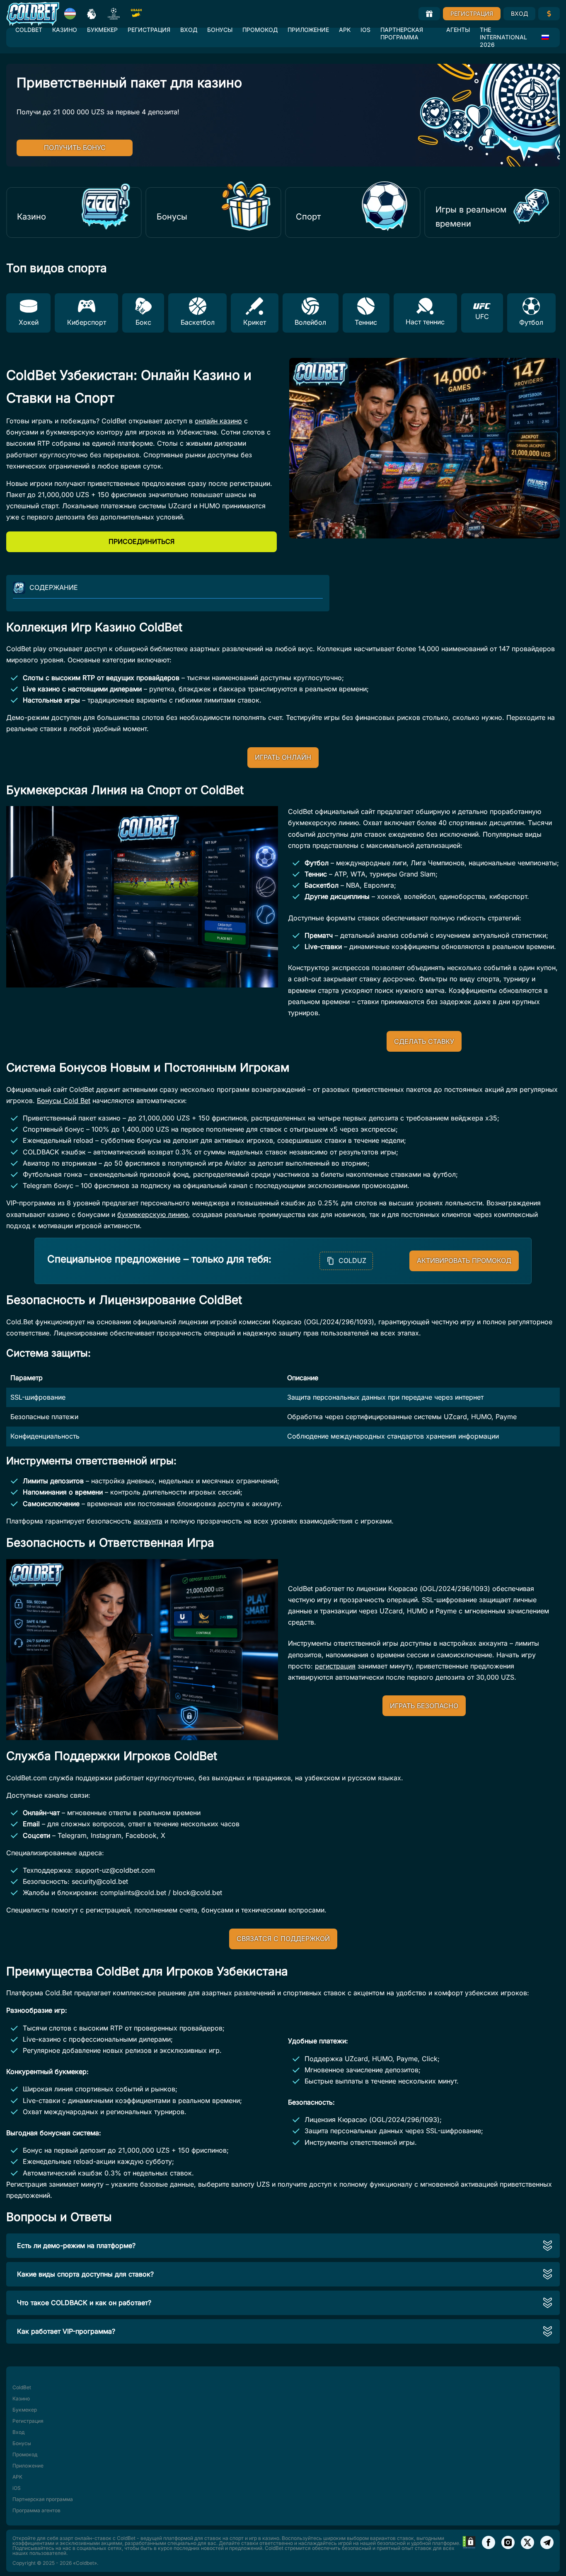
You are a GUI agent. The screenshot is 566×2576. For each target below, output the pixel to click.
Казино (65, 30)
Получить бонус (75, 147)
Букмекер (102, 30)
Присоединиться (141, 541)
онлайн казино (218, 421)
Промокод (260, 30)
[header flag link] (70, 14)
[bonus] (549, 14)
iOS (365, 30)
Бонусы (220, 30)
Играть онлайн (283, 757)
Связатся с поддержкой (283, 1939)
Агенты (458, 30)
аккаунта (148, 1521)
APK (345, 30)
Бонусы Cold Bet (64, 1101)
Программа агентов (36, 2510)
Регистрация (472, 13)
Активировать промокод (464, 1260)
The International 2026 (503, 37)
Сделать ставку (424, 1041)
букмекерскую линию (153, 1214)
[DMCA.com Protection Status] (469, 2551)
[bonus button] (429, 14)
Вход (519, 13)
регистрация (335, 1666)
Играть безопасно (424, 1706)
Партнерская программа (402, 33)
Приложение (308, 30)
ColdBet (29, 30)
